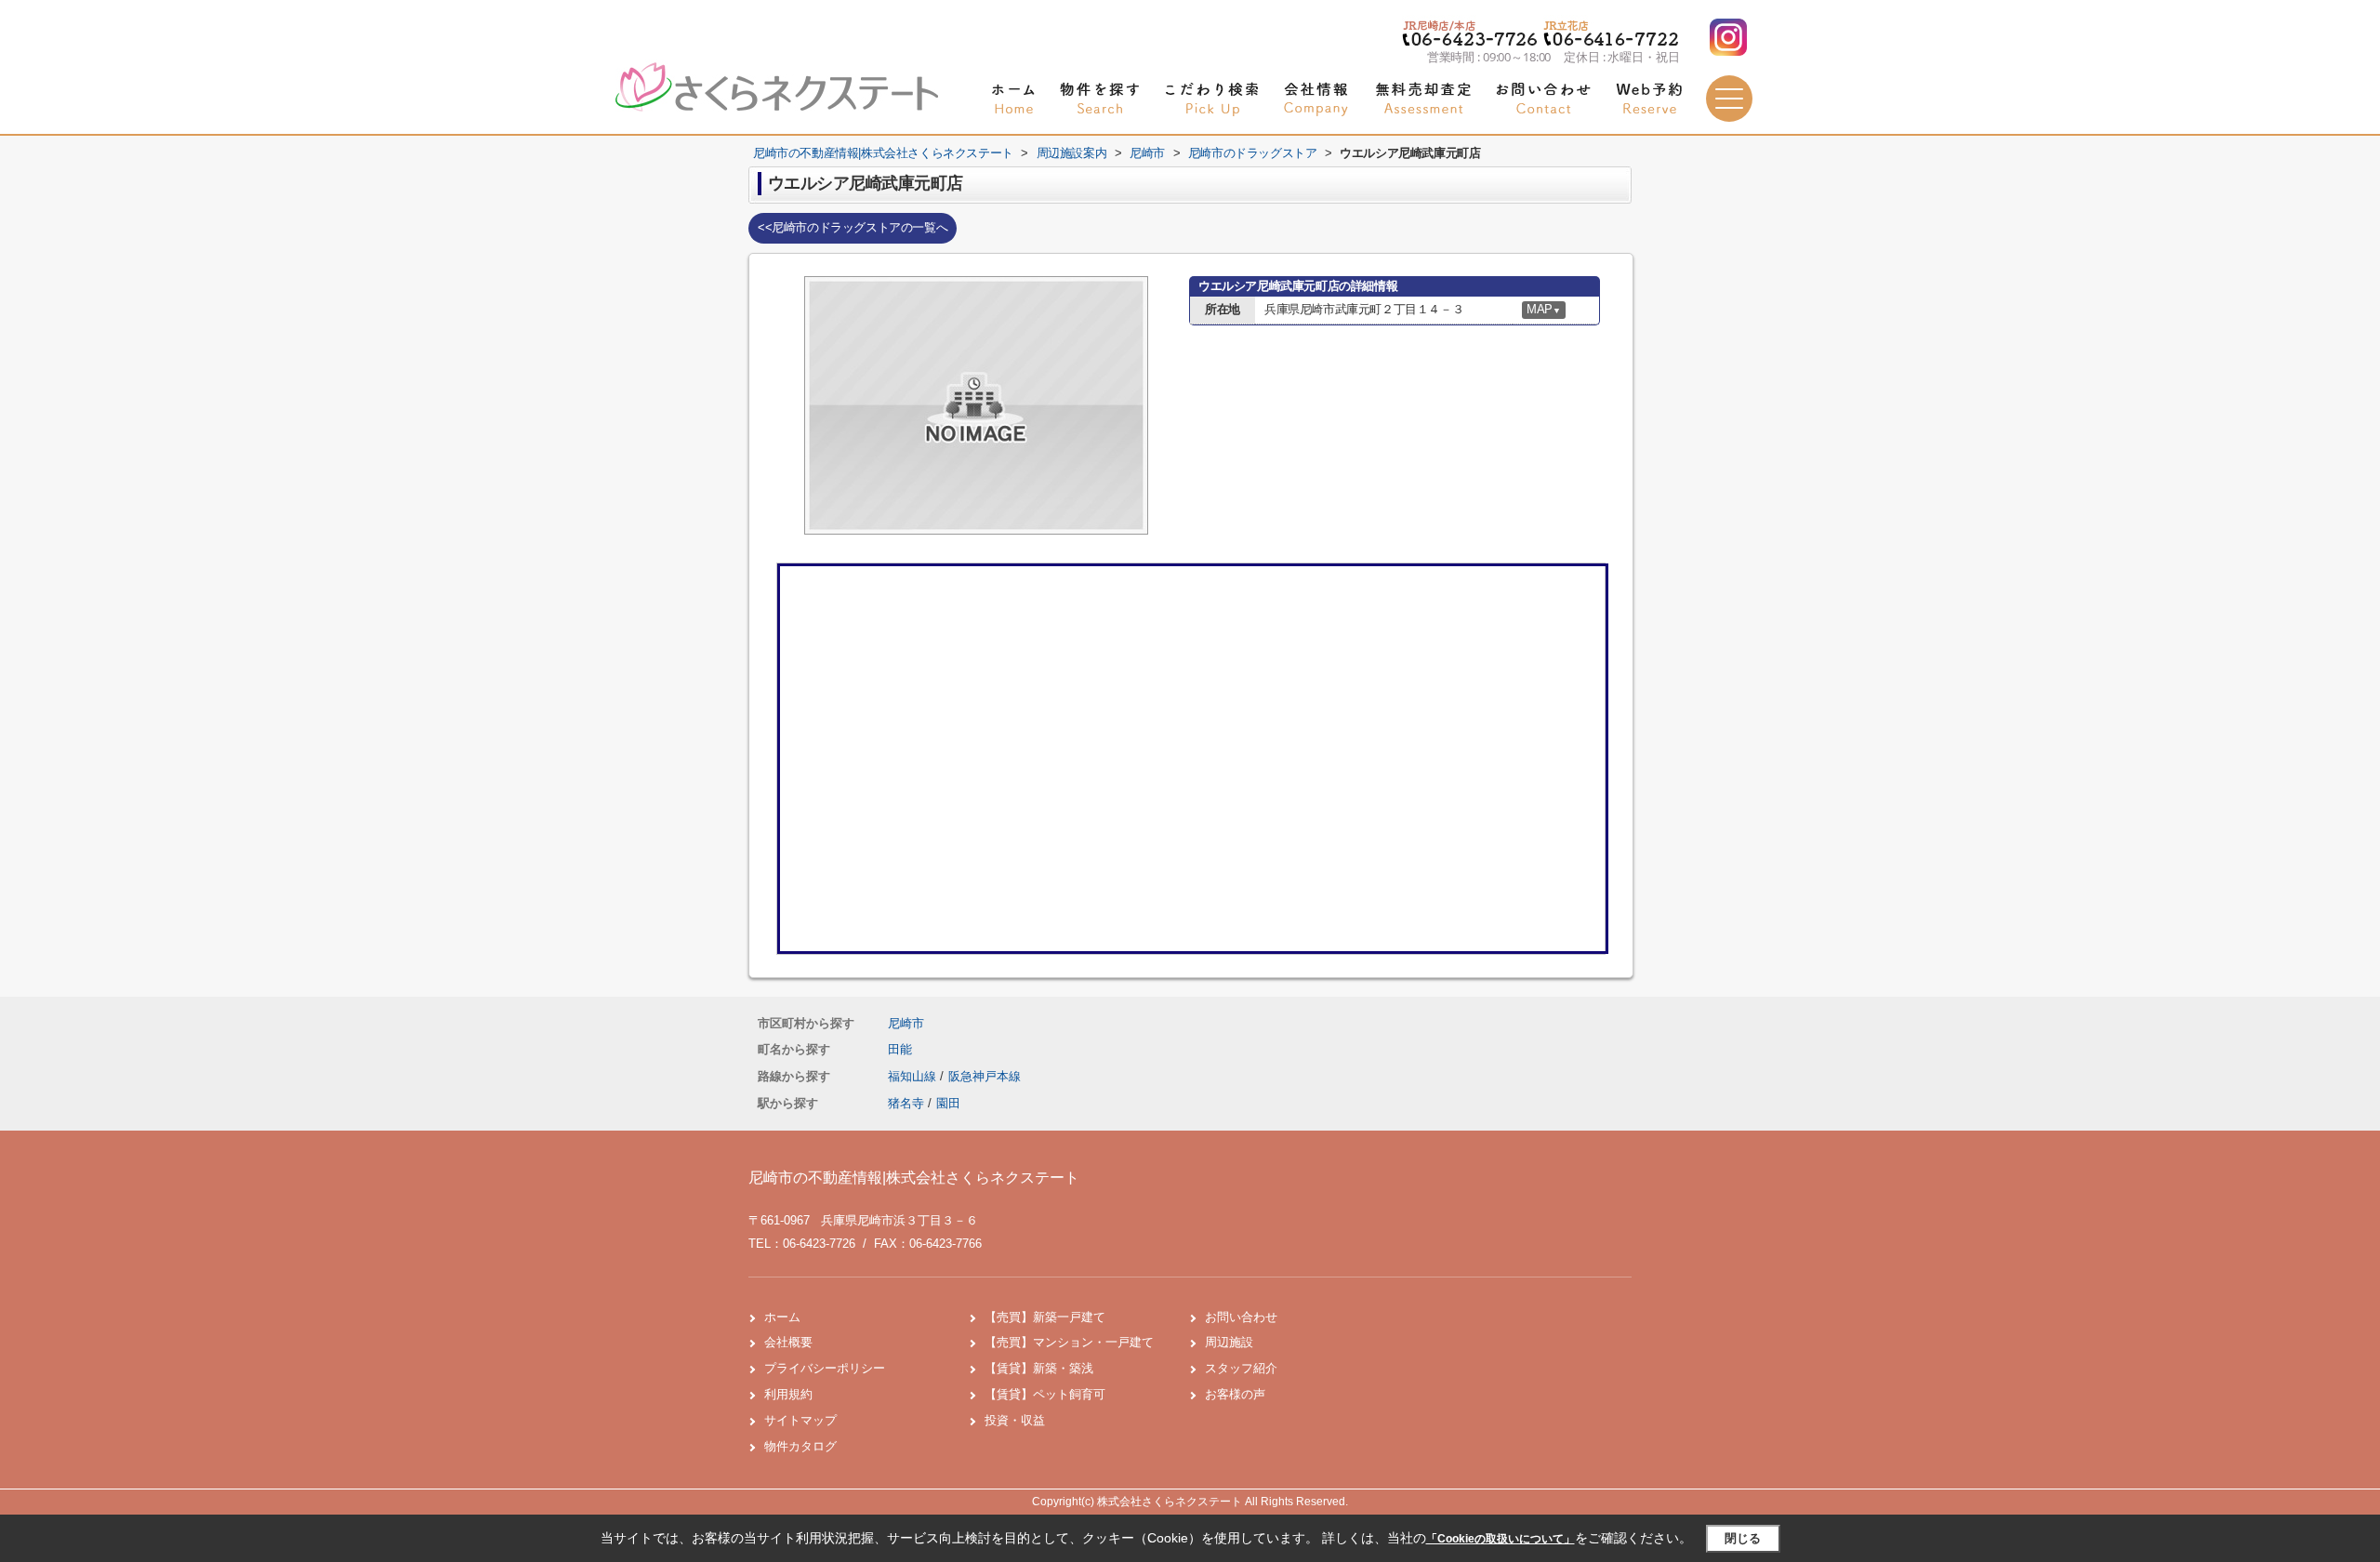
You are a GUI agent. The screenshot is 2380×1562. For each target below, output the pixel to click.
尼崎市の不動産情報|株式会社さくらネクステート (914, 1178)
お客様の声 (1235, 1394)
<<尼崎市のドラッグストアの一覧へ (853, 227)
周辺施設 (1229, 1342)
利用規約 (788, 1394)
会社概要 (788, 1342)
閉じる (1743, 1538)
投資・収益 (1015, 1420)
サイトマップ (800, 1420)
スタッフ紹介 (1241, 1368)
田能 (900, 1049)
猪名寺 (906, 1103)
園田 (948, 1103)
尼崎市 (906, 1023)
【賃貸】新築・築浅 (1039, 1368)
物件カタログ (800, 1446)
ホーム (782, 1317)
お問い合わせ (1241, 1317)
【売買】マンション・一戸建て (1069, 1342)
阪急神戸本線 (985, 1076)
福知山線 (914, 1076)
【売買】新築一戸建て (1045, 1317)
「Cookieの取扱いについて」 (1501, 1539)
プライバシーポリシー (825, 1368)
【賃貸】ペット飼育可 (1045, 1394)
